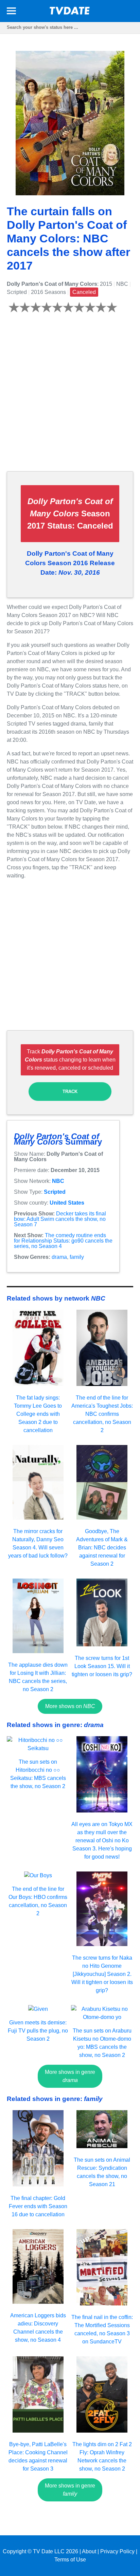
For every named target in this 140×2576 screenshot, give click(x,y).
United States (67, 1203)
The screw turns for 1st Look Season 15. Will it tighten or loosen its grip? (102, 1666)
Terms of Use (70, 2560)
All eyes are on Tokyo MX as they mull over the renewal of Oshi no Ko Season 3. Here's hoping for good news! (102, 1840)
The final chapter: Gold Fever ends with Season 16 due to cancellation (38, 2206)
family (77, 1257)
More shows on (70, 1706)
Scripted (55, 1192)
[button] (11, 12)
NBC (58, 1181)
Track (70, 1092)
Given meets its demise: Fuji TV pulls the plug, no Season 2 (38, 2031)
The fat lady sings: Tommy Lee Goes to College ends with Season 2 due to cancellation (38, 1414)
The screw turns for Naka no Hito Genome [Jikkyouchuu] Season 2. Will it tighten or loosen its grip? (102, 1974)
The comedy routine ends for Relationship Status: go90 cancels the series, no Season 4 (63, 1241)
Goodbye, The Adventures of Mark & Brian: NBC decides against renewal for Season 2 (102, 1548)
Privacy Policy (117, 2551)
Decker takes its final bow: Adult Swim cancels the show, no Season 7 (60, 1219)
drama (59, 1257)
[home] (70, 13)
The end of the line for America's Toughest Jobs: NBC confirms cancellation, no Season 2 (102, 1414)
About (89, 2551)
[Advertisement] (70, 396)
